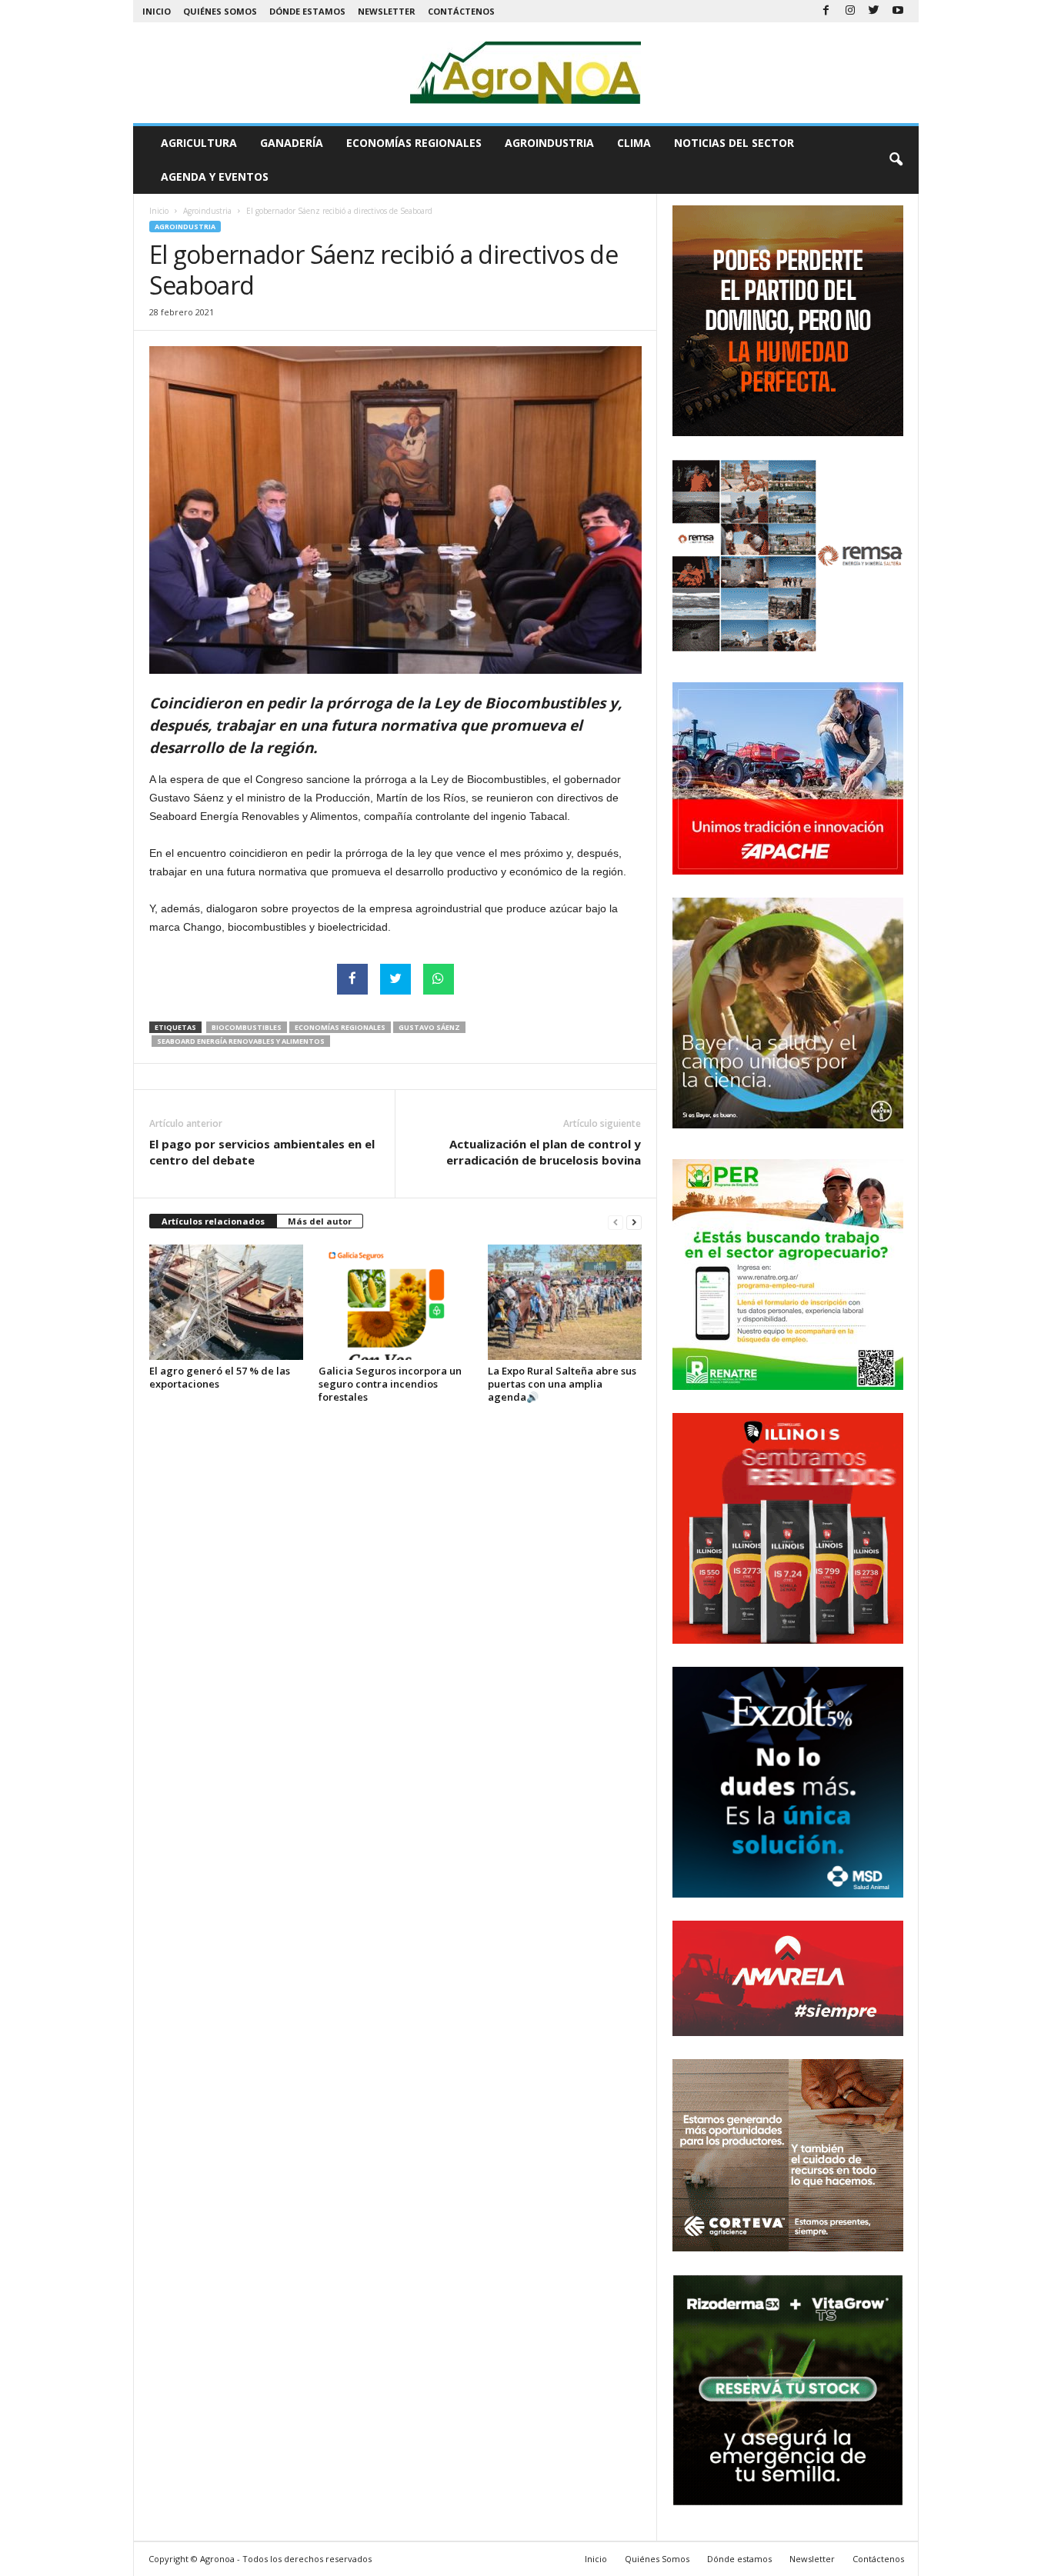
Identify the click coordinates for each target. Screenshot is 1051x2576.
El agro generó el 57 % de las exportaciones (220, 1377)
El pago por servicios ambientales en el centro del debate (262, 1152)
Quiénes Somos (220, 11)
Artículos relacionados (213, 1221)
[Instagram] (850, 11)
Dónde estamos (307, 11)
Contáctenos (461, 11)
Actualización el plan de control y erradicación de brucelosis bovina (544, 1152)
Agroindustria (549, 143)
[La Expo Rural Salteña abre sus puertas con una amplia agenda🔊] (565, 1302)
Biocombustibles (247, 1027)
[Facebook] (826, 11)
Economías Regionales (414, 143)
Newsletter (387, 11)
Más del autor (320, 1221)
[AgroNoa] (526, 73)
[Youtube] (898, 11)
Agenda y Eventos (215, 177)
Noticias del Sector (734, 143)
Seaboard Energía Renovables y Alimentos (241, 1041)
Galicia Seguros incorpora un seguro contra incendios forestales (390, 1384)
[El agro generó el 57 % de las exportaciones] (226, 1302)
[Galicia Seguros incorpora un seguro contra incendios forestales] (395, 1302)
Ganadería (292, 143)
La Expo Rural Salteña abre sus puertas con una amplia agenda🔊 (562, 1384)
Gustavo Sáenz (429, 1027)
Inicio (157, 11)
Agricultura (199, 143)
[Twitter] (874, 11)
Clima (634, 143)
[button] (896, 160)
